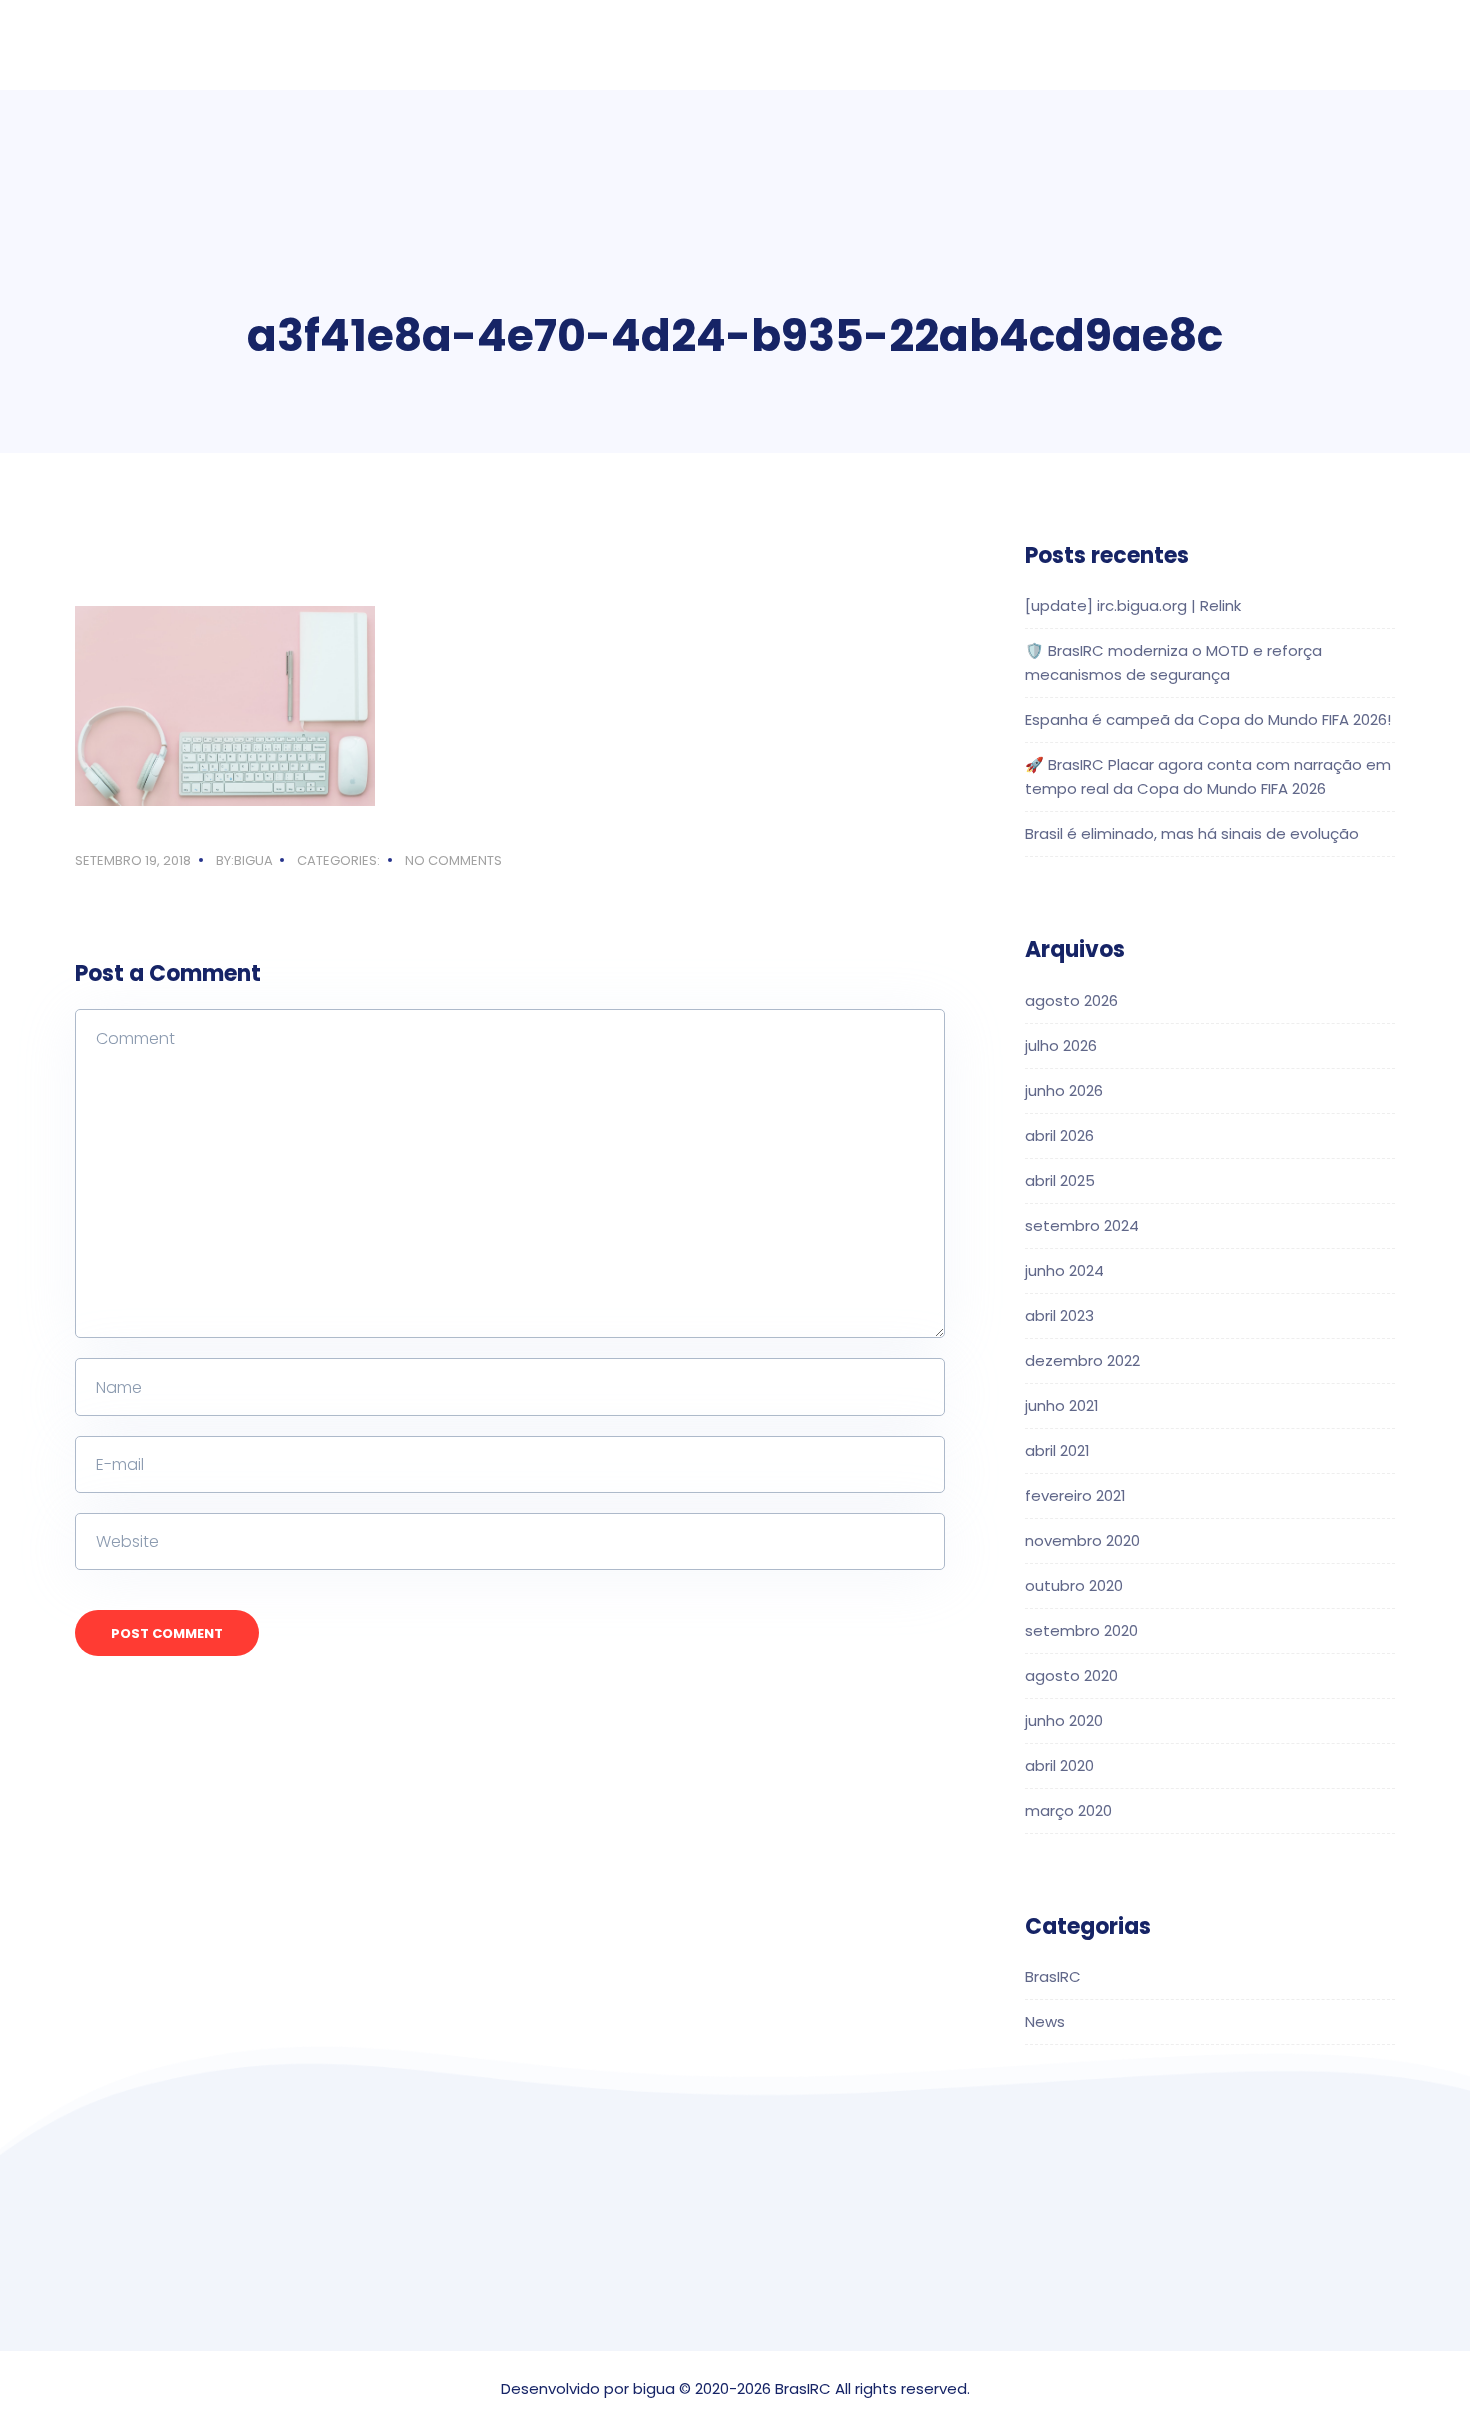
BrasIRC (1053, 1976)
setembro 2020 (1081, 1630)
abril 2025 (1060, 1180)
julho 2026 (1061, 1045)
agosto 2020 (1071, 1675)
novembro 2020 (1082, 1540)
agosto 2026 (1071, 1000)
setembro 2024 (1082, 1225)
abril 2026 (1059, 1135)
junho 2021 (1062, 1405)
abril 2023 (1059, 1315)
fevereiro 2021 (1075, 1495)
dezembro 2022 (1082, 1360)
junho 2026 (1064, 1090)
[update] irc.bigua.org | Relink (1133, 605)
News (1045, 2021)
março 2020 (1068, 1810)
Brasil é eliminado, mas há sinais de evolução (1192, 833)
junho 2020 (1064, 1720)
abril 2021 (1057, 1450)
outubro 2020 (1074, 1585)
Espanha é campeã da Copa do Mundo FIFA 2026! (1208, 719)
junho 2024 (1064, 1270)
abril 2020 (1059, 1765)
